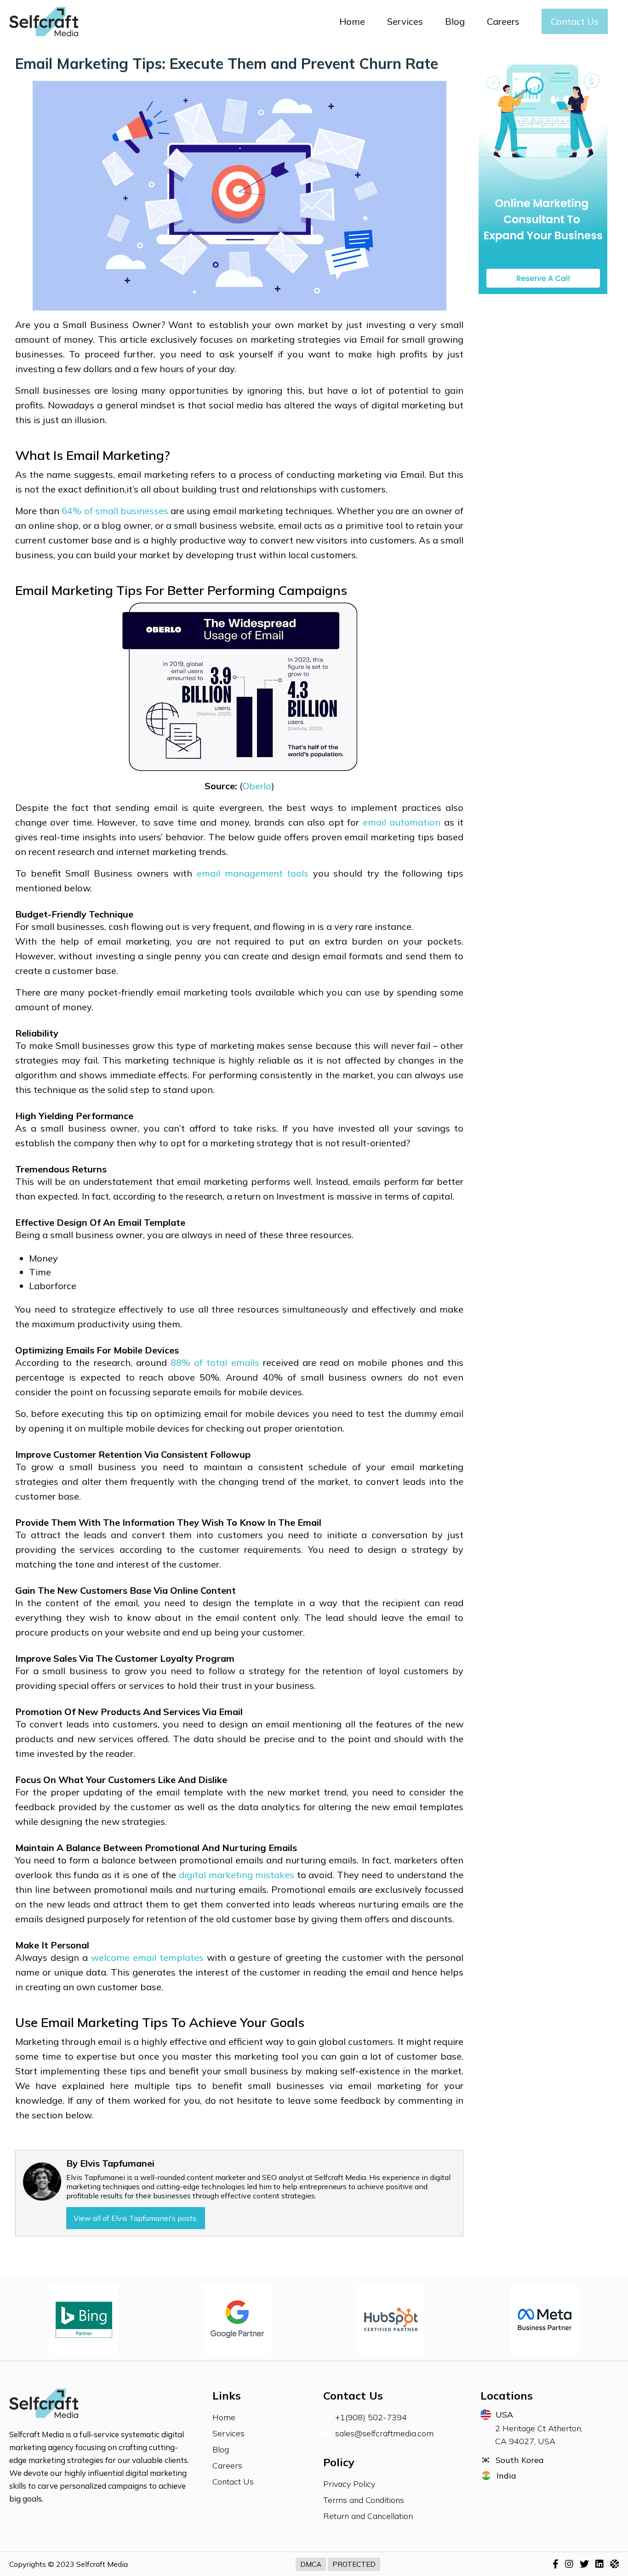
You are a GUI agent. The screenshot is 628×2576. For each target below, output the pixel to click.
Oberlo (257, 786)
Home (352, 21)
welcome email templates (147, 1957)
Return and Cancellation (368, 2516)
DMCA (311, 2564)
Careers (503, 21)
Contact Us (575, 21)
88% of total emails (215, 1362)
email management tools (253, 873)
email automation (402, 822)
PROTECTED (354, 2564)
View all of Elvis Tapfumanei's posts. (136, 2218)
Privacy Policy (349, 2484)
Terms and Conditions (364, 2500)
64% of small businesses (115, 511)
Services (405, 21)
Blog (455, 21)
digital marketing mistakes (237, 1875)
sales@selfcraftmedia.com (384, 2433)
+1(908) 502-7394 (371, 2417)
